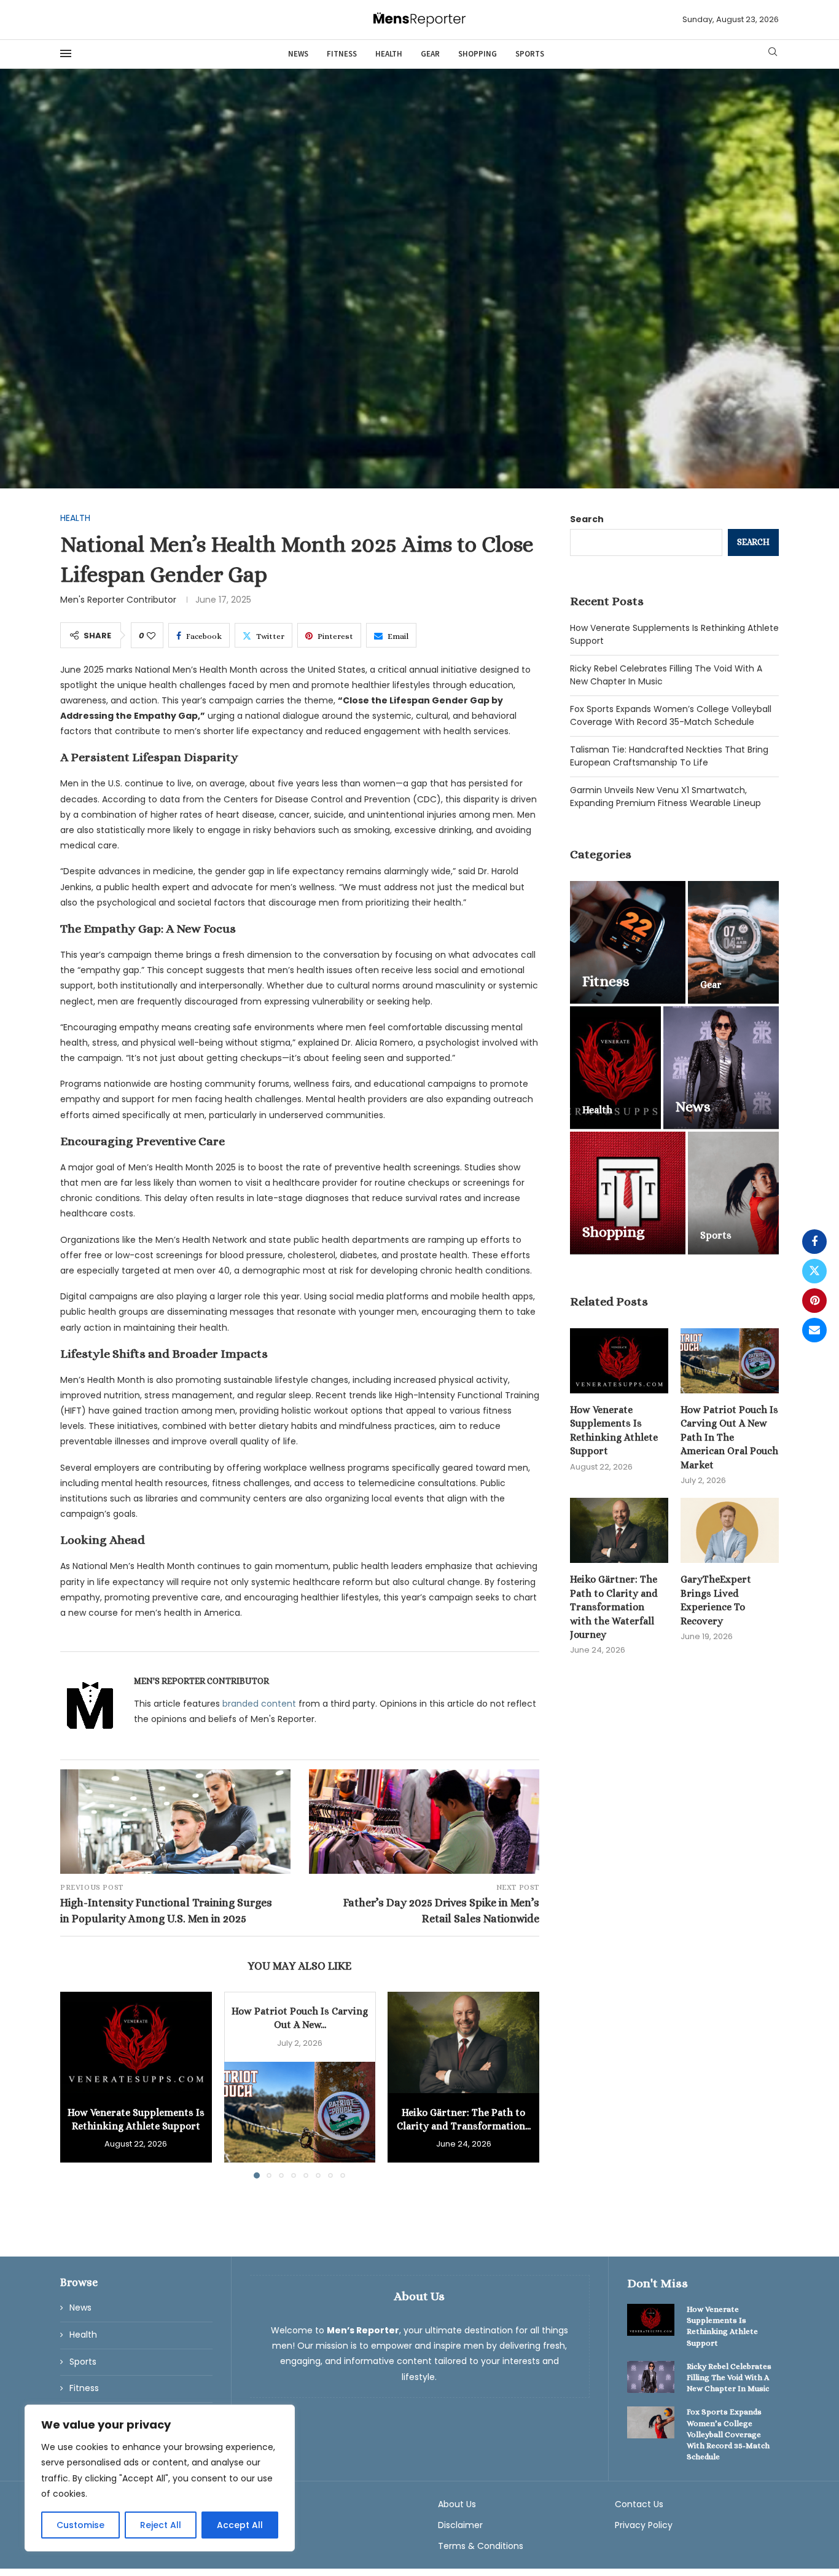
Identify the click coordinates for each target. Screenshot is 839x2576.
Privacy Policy (644, 2525)
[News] (721, 1068)
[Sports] (733, 1193)
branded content (259, 1704)
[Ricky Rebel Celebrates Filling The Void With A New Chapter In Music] (651, 2377)
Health (389, 54)
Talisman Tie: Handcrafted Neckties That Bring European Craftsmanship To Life (669, 756)
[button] (77, 2085)
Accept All (240, 2525)
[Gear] (733, 942)
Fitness (342, 54)
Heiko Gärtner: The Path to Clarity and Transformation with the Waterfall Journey (614, 1607)
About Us (457, 2504)
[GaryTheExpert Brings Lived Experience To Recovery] (730, 1531)
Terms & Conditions (481, 2546)
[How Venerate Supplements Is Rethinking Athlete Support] (136, 2042)
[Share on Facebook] (814, 1242)
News (298, 54)
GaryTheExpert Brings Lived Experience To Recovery (716, 1600)
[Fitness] (628, 942)
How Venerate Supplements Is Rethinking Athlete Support (614, 1430)
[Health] (615, 1068)
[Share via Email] (814, 1330)
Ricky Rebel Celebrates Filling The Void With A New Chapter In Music (729, 2377)
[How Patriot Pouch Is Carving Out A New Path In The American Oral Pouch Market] (300, 2112)
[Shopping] (628, 1193)
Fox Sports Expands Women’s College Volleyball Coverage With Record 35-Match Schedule (671, 715)
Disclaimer (460, 2525)
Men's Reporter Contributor (118, 600)
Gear (430, 54)
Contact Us (639, 2504)
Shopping (478, 54)
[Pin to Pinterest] (814, 1301)
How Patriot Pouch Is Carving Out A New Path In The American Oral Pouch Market (729, 1437)
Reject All (161, 2525)
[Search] (773, 54)
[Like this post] (151, 636)
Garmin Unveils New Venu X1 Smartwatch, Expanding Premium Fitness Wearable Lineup (665, 797)
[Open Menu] (66, 53)
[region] (160, 2478)
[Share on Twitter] (814, 1271)
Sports (530, 54)
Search (587, 519)
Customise (80, 2525)
